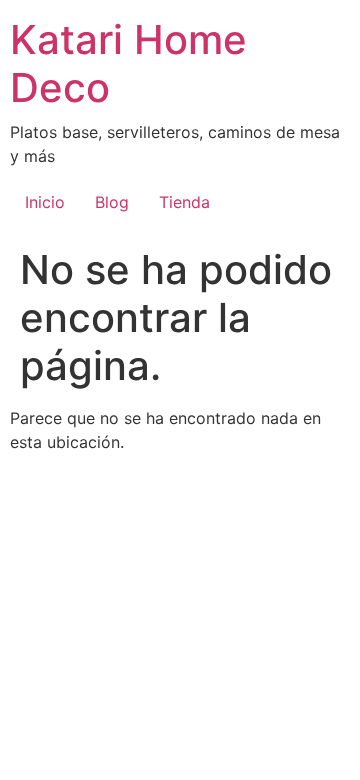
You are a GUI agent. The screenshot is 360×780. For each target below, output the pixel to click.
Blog (112, 202)
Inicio (45, 202)
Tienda (184, 202)
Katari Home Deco (128, 63)
